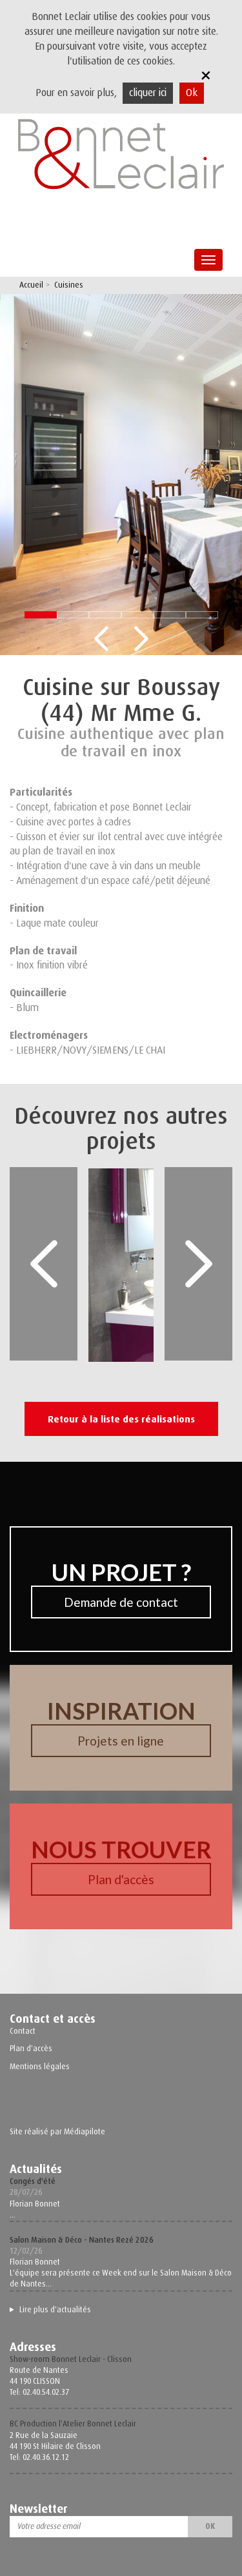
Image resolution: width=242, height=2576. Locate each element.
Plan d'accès (121, 1879)
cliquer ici (148, 93)
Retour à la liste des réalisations (121, 1419)
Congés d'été (33, 2181)
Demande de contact (121, 1602)
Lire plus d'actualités (55, 2310)
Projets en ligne (121, 1741)
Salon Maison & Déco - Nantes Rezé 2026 (82, 2240)
